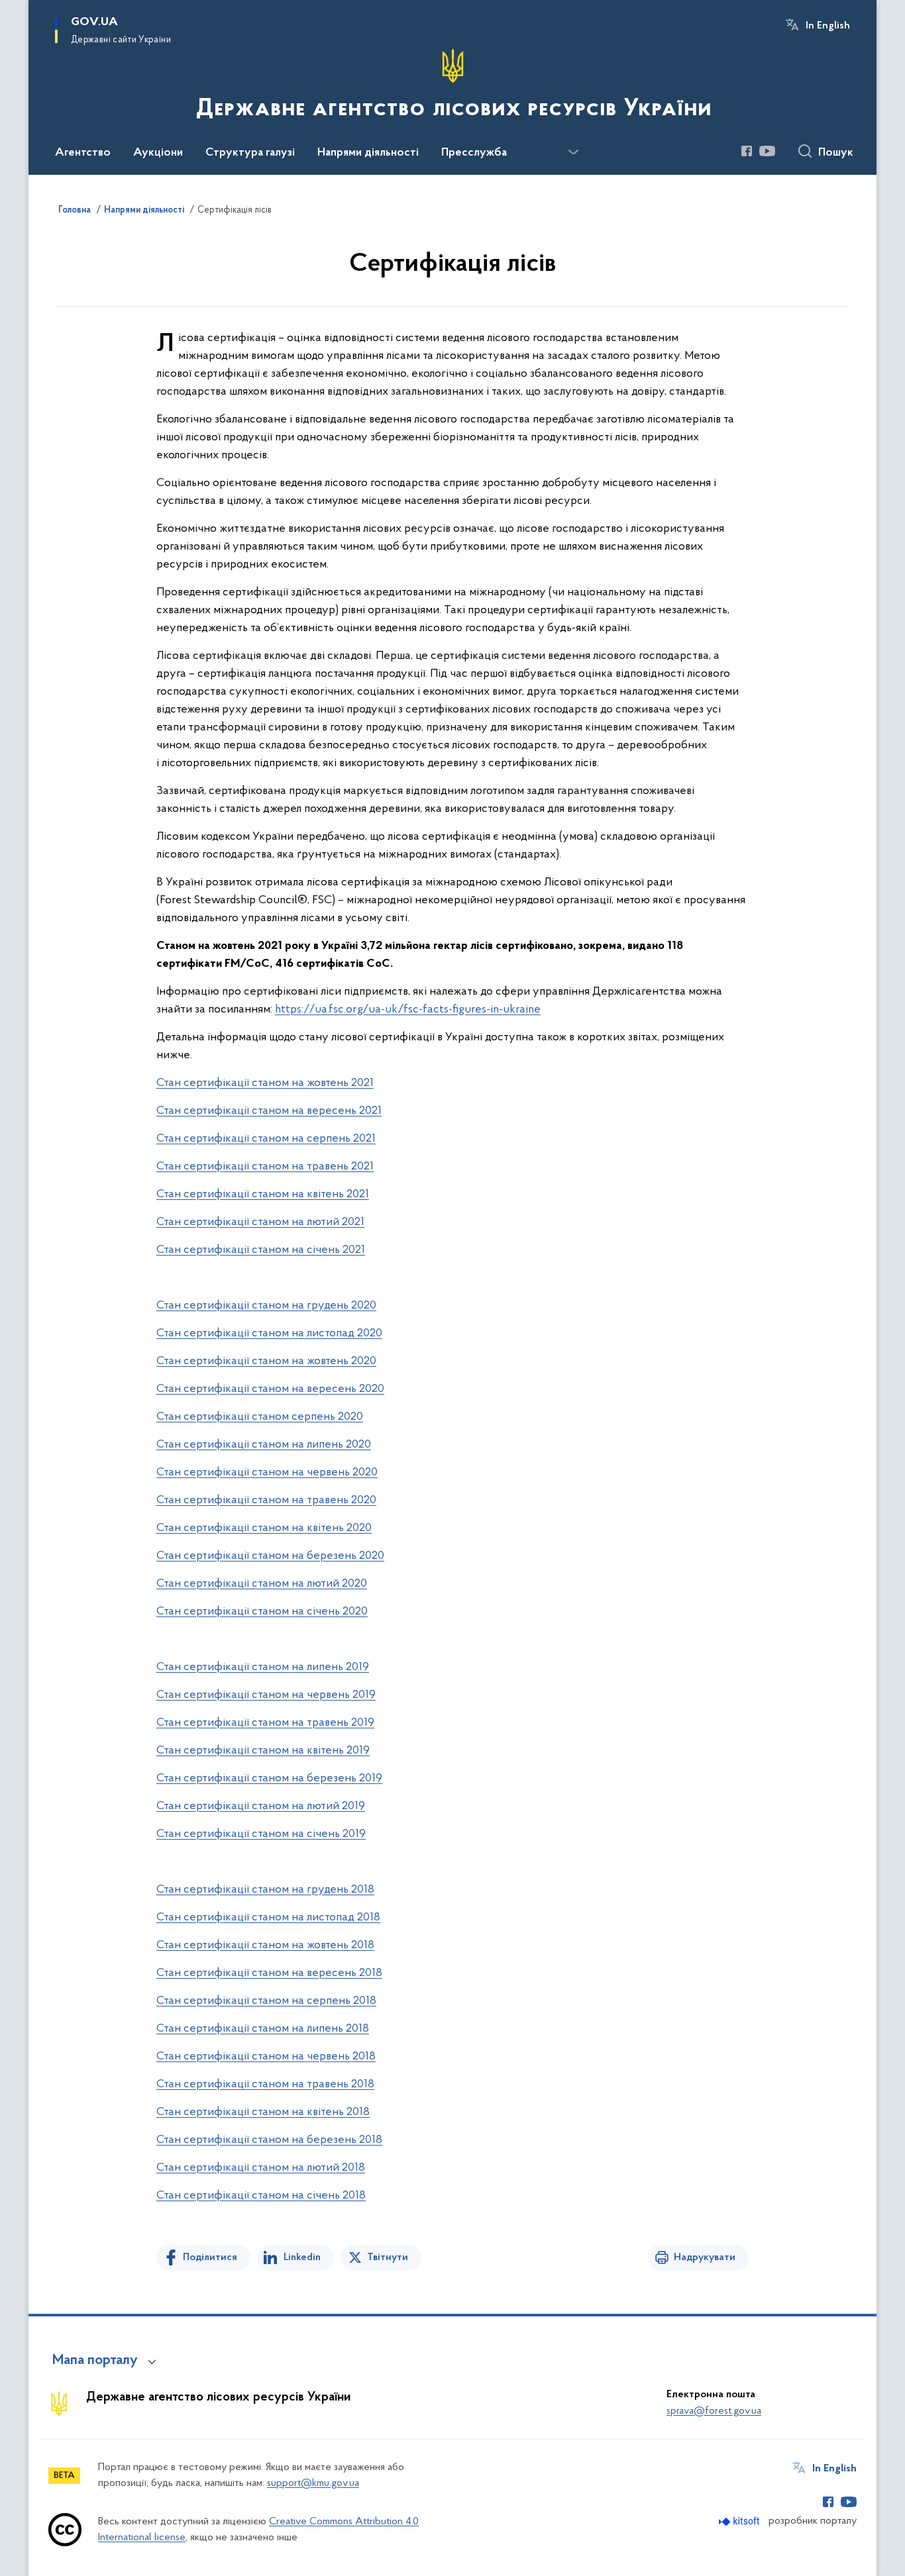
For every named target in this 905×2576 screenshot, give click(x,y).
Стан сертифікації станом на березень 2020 (270, 1556)
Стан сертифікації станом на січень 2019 (261, 1834)
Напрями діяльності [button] (368, 153)
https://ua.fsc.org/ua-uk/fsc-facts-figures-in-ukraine (408, 1010)
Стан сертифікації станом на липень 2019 (263, 1667)
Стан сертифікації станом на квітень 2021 (263, 1195)
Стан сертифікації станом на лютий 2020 (262, 1584)
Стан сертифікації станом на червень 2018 (266, 2057)
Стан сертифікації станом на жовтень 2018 (265, 1946)
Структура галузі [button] (250, 153)
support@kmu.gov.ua (313, 2483)
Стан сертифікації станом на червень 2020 (267, 1473)
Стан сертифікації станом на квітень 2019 (263, 1751)
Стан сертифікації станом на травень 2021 (265, 1167)
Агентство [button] (83, 153)
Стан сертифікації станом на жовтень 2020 (266, 1362)
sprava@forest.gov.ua (714, 2411)
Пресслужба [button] (474, 153)
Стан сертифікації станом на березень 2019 (269, 1779)
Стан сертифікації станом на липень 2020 (264, 1445)
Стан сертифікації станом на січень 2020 (262, 1612)
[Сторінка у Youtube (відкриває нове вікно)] (767, 151)
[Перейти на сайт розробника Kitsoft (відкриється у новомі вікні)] (740, 2521)
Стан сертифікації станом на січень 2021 (261, 1250)
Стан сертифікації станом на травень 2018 (265, 2085)
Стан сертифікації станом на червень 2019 (266, 1695)
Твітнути (388, 2257)
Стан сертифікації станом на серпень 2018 (266, 2001)
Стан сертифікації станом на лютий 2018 (261, 2168)
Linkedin (302, 2257)
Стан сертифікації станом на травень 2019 (265, 1723)
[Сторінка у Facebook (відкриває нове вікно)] (747, 151)
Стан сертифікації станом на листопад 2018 (268, 1918)
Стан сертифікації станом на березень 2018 (269, 2140)
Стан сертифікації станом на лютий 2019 (261, 1807)
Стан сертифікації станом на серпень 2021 (266, 1139)
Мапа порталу (95, 2361)
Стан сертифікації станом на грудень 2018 (265, 1890)
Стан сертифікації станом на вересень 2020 (270, 1389)
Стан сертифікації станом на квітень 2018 (263, 2112)
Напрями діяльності (144, 211)
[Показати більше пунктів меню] (573, 152)
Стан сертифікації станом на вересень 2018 (269, 1973)
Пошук (836, 153)
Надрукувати (705, 2257)
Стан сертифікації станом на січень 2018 (261, 2196)
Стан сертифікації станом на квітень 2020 (264, 1528)
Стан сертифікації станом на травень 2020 (266, 1501)
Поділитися (210, 2257)
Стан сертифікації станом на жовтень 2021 (265, 1083)
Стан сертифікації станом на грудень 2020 (266, 1306)
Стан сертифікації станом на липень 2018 (263, 2029)
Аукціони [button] (158, 153)
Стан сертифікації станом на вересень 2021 (269, 1111)
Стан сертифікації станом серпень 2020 (260, 1417)
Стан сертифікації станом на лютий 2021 (260, 1222)
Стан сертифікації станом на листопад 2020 (269, 1334)
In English (828, 26)
